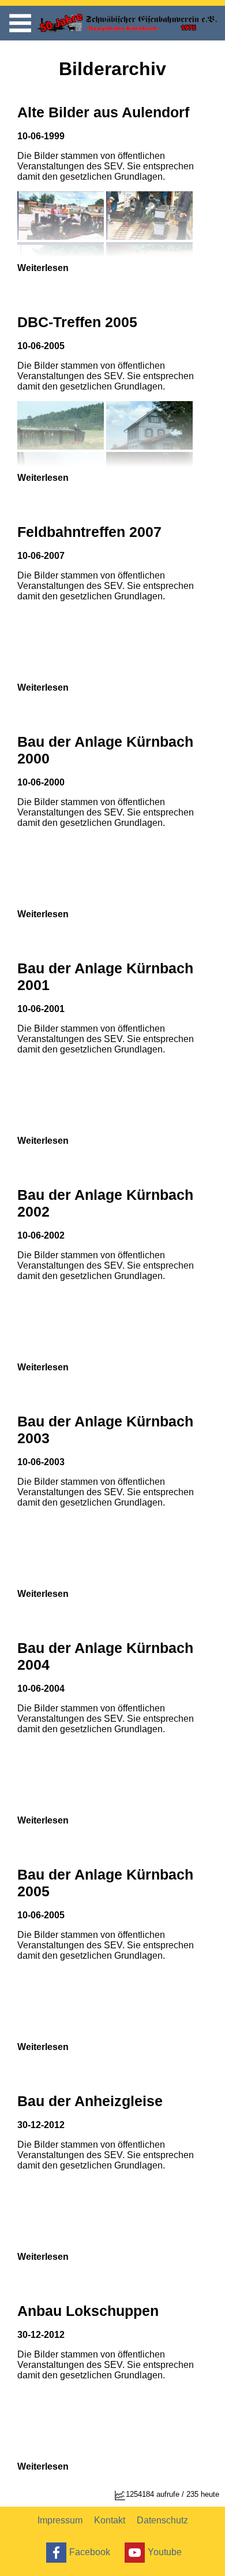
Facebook (90, 2551)
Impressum (60, 2520)
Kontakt (110, 2520)
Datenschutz (162, 2520)
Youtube (165, 2551)
